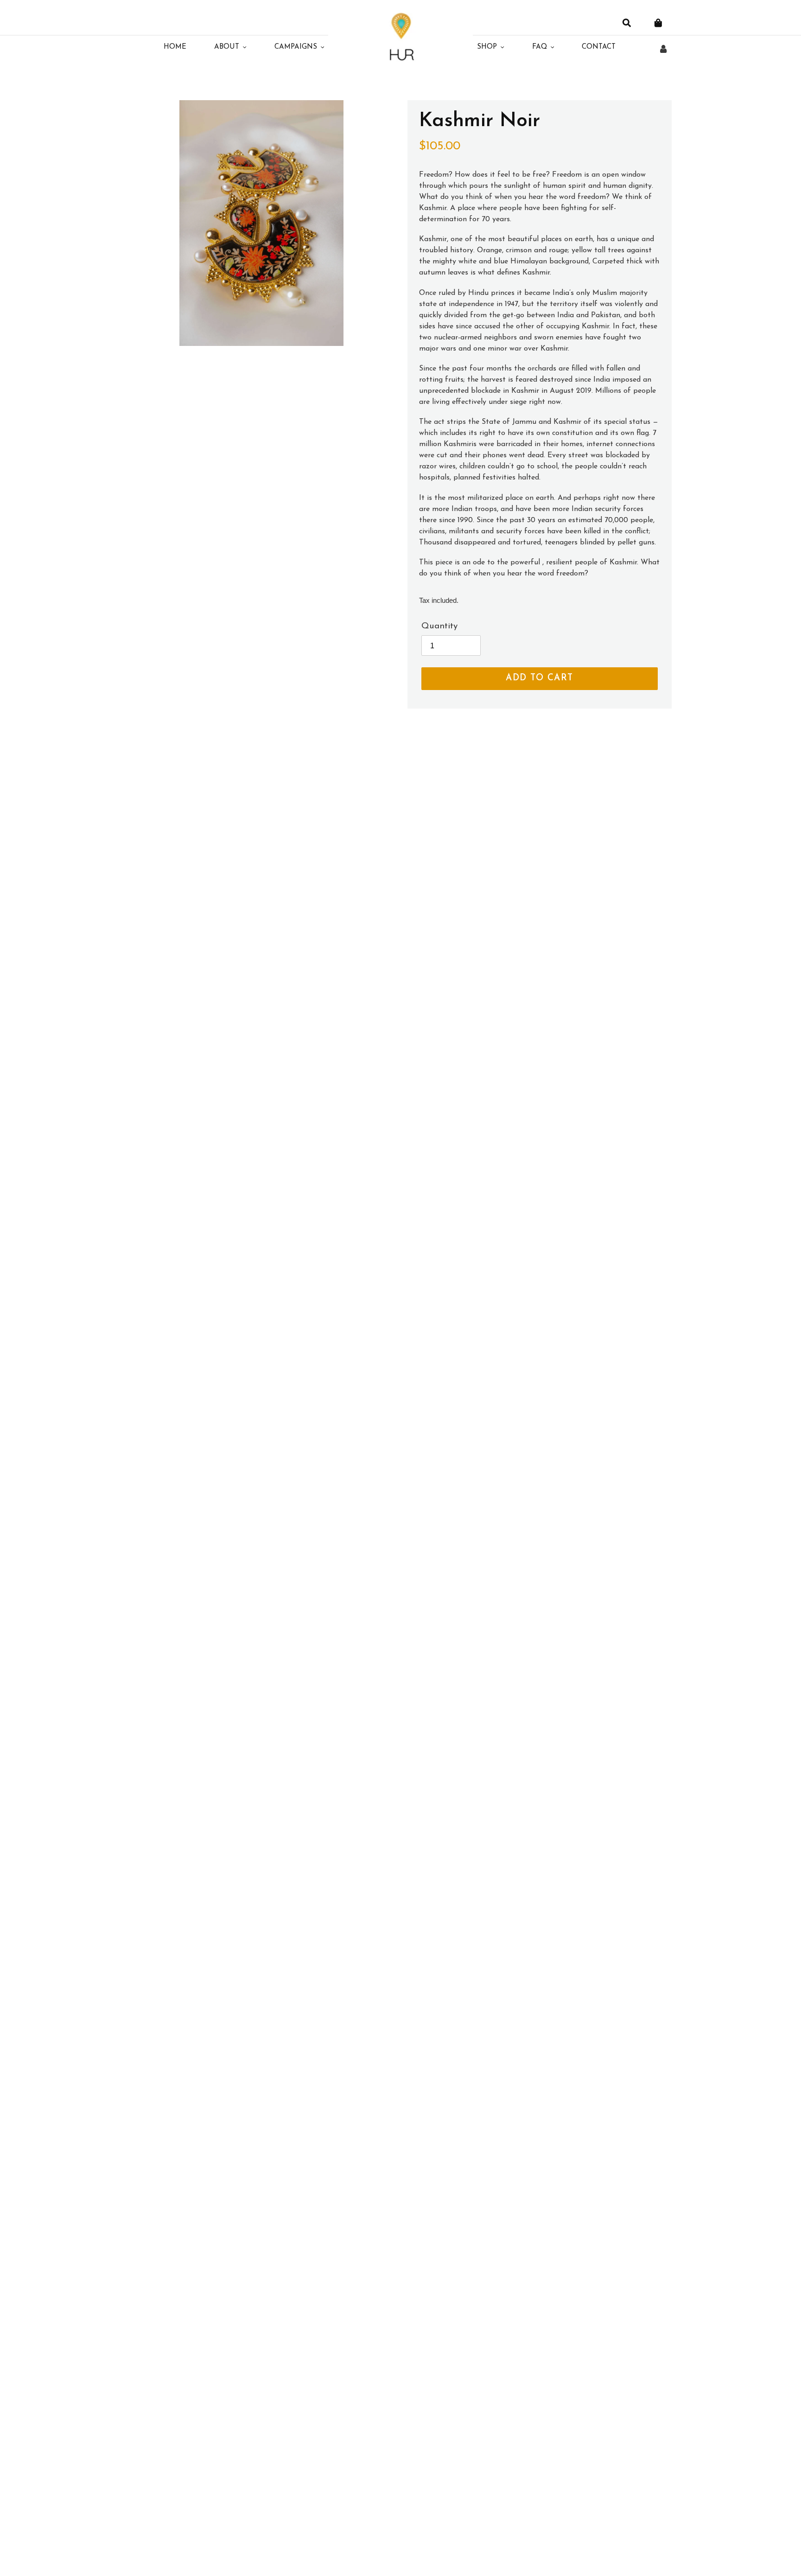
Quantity (439, 626)
